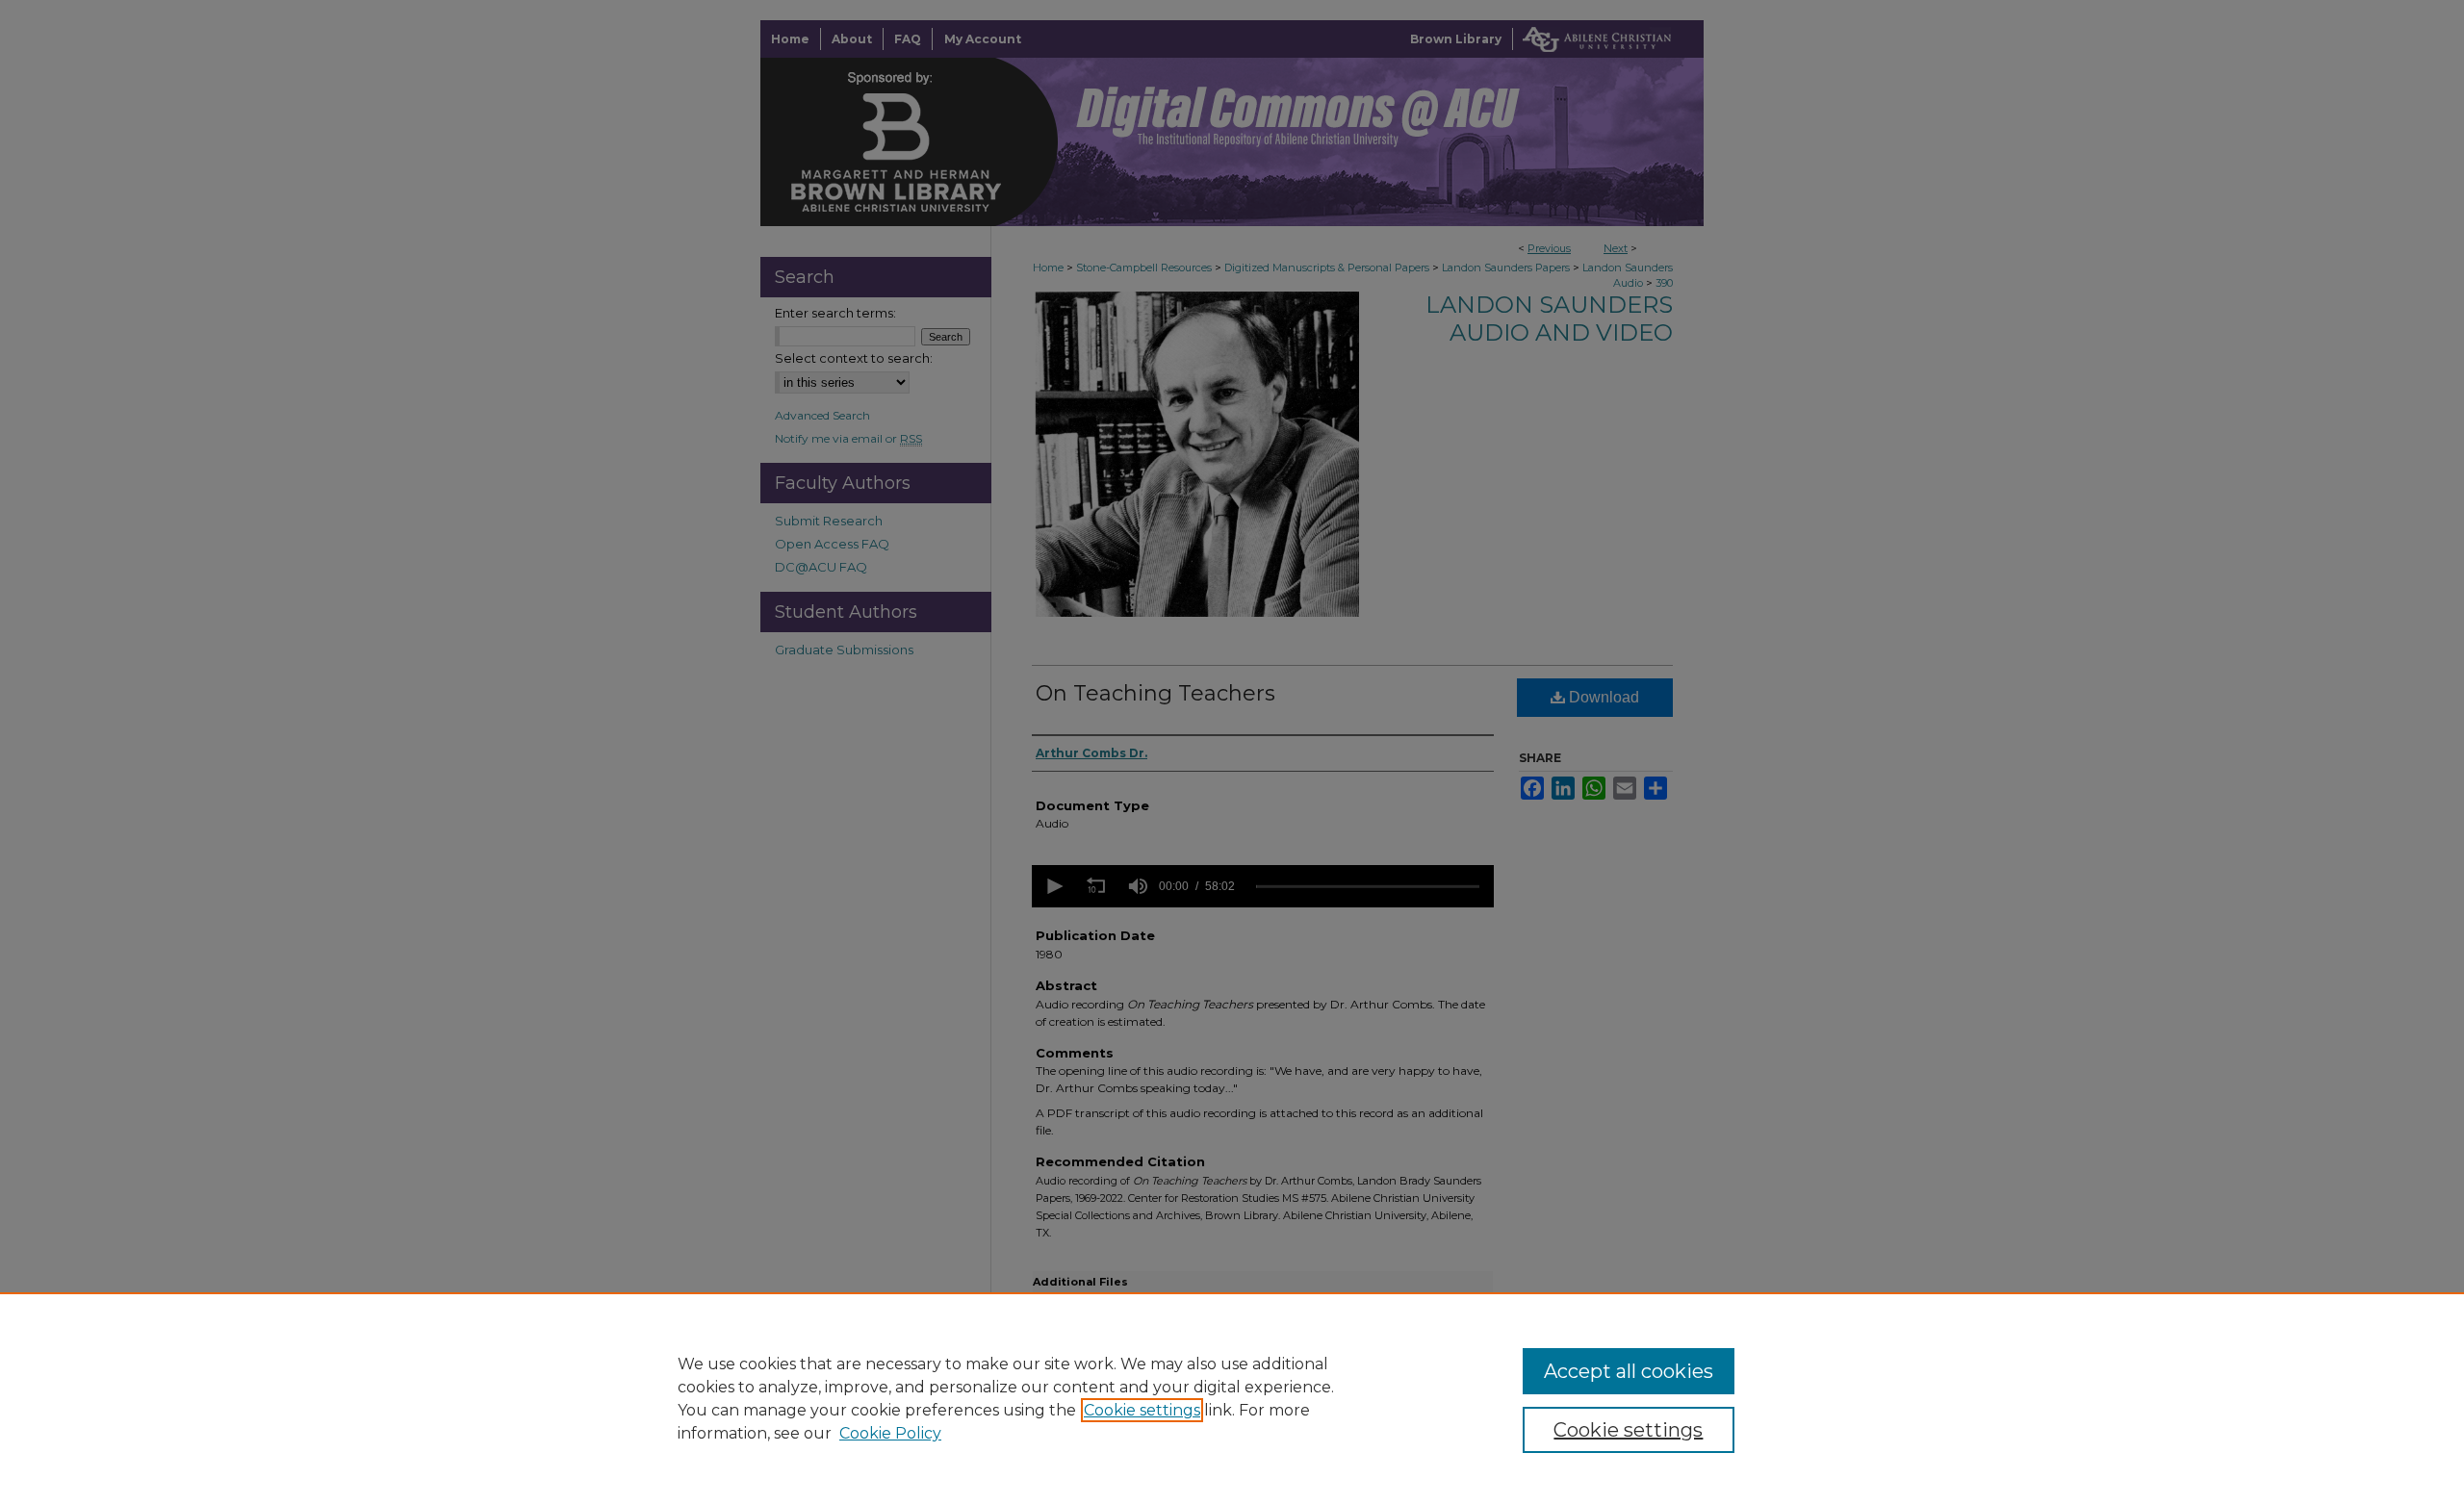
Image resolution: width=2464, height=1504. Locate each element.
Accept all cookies (1629, 1371)
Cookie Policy (890, 1433)
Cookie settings (1142, 1410)
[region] (1232, 1398)
